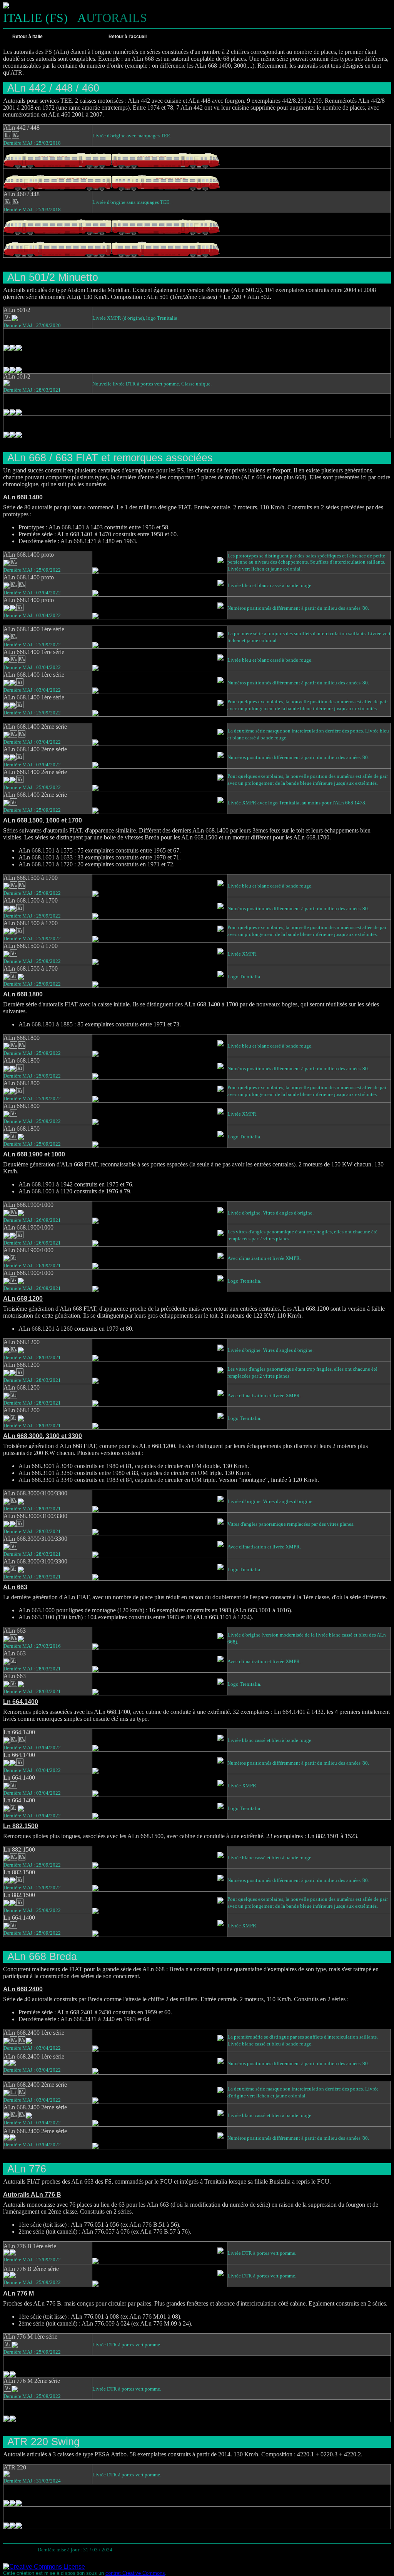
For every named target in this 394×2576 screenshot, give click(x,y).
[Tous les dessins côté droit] (212, 37)
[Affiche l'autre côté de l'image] (222, 554)
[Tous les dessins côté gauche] (201, 37)
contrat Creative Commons (135, 2573)
